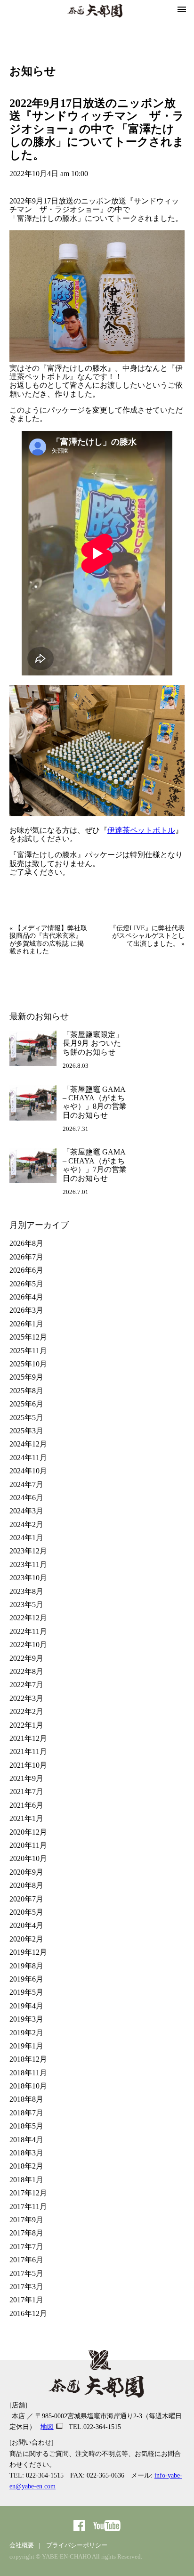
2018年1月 (26, 2180)
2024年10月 (28, 1471)
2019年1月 (26, 2046)
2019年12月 (28, 1952)
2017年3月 (26, 2287)
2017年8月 (26, 2233)
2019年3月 (26, 2019)
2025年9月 (26, 1377)
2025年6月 (26, 1404)
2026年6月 (26, 1270)
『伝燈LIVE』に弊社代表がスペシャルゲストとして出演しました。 (147, 936)
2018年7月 (26, 2113)
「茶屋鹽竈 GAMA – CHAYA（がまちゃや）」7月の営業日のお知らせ (95, 1165)
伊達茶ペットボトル (141, 830)
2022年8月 (26, 1671)
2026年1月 (26, 1324)
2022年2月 (26, 1711)
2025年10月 (28, 1364)
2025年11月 (28, 1351)
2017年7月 (26, 2247)
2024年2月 (26, 1524)
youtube (107, 2526)
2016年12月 (28, 2313)
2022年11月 (28, 1631)
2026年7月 (26, 1257)
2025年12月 (28, 1337)
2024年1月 (26, 1538)
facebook (79, 2526)
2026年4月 (26, 1297)
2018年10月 (28, 2086)
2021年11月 (28, 1751)
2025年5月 (26, 1418)
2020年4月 (26, 1925)
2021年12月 (28, 1738)
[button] (182, 10)
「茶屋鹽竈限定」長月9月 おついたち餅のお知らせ (93, 1043)
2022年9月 (26, 1658)
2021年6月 (26, 1805)
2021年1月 (26, 1818)
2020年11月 (28, 1845)
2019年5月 (26, 1992)
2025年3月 (26, 1431)
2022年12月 (28, 1618)
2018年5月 (26, 2126)
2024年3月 (26, 1511)
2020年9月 (26, 1872)
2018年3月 (26, 2153)
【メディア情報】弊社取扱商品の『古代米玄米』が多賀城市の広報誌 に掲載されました (48, 940)
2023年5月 (26, 1605)
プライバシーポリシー (77, 2545)
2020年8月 (26, 1885)
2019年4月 (26, 2006)
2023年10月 (28, 1578)
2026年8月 (26, 1243)
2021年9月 (26, 1778)
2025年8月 (26, 1391)
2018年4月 (26, 2140)
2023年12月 (28, 1551)
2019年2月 (26, 2033)
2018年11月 (28, 2073)
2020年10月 (28, 1858)
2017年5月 (26, 2273)
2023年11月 (28, 1564)
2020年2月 (26, 1939)
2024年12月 (28, 1444)
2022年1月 (26, 1725)
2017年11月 (28, 2206)
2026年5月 (26, 1284)
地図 (47, 2427)
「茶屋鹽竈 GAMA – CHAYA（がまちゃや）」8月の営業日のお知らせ (95, 1102)
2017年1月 (26, 2300)
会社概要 (22, 2545)
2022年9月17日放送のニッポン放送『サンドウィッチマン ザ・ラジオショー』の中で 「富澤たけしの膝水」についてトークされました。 (97, 129)
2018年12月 (28, 2059)
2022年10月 (28, 1645)
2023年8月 (26, 1591)
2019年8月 (26, 1966)
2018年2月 (26, 2166)
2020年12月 (28, 1832)
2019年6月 (26, 1979)
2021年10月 (28, 1765)
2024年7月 (26, 1484)
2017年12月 (28, 2193)
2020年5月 (26, 1912)
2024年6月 (26, 1498)
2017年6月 (26, 2260)
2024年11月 (28, 1458)
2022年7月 (26, 1685)
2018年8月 (26, 2099)
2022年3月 (26, 1698)
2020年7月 (26, 1899)
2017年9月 (26, 2220)
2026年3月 (26, 1310)
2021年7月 (26, 1792)
